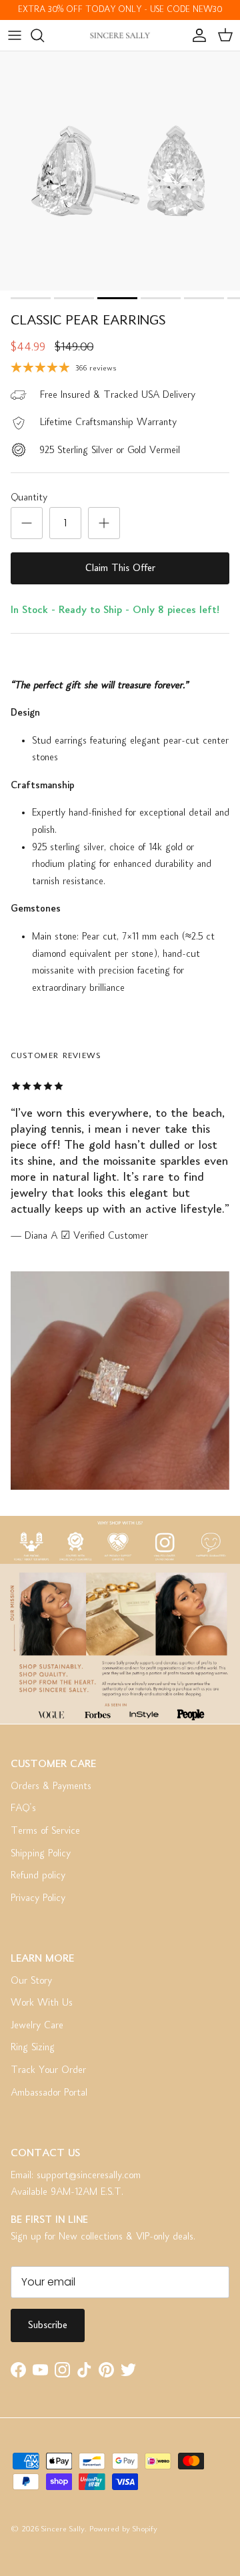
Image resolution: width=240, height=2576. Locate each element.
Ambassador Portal (49, 2093)
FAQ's (23, 1808)
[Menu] (15, 35)
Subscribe (48, 2325)
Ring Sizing (33, 2048)
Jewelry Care (37, 2026)
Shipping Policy (41, 1854)
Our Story (31, 1981)
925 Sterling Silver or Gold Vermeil (110, 450)
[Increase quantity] (104, 523)
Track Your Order (48, 2070)
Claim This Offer (120, 568)
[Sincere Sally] (120, 35)
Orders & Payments (51, 1786)
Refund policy (38, 1876)
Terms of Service (45, 1831)
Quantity (29, 498)
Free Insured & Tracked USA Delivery (118, 395)
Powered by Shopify (123, 2530)
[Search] (44, 35)
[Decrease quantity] (27, 523)
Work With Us (42, 2003)
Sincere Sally (63, 2530)
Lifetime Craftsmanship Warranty (108, 422)
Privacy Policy (38, 1898)
